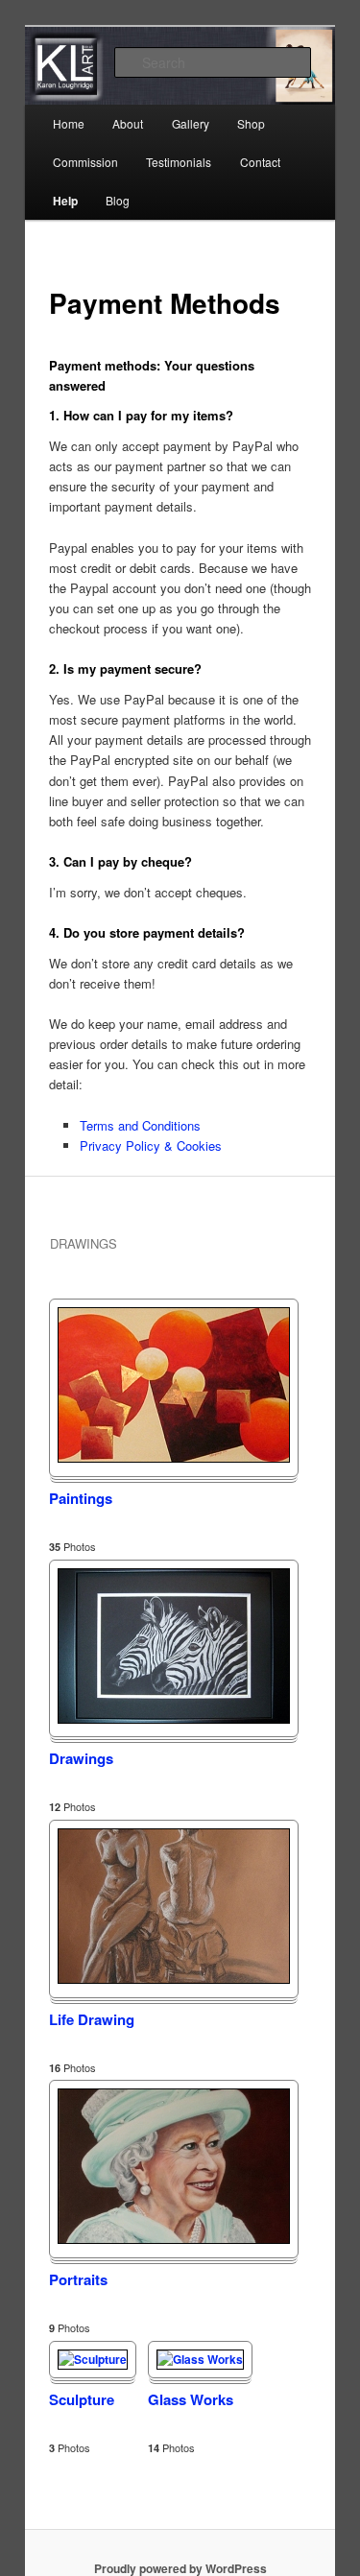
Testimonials (179, 162)
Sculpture (82, 2399)
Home (69, 123)
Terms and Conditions (140, 1125)
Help (65, 201)
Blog (118, 200)
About (128, 123)
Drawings (81, 1758)
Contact (260, 162)
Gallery (191, 123)
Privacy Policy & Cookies (151, 1145)
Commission (85, 162)
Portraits (78, 2279)
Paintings (81, 1498)
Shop (251, 123)
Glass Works (191, 2399)
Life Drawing (92, 2019)
